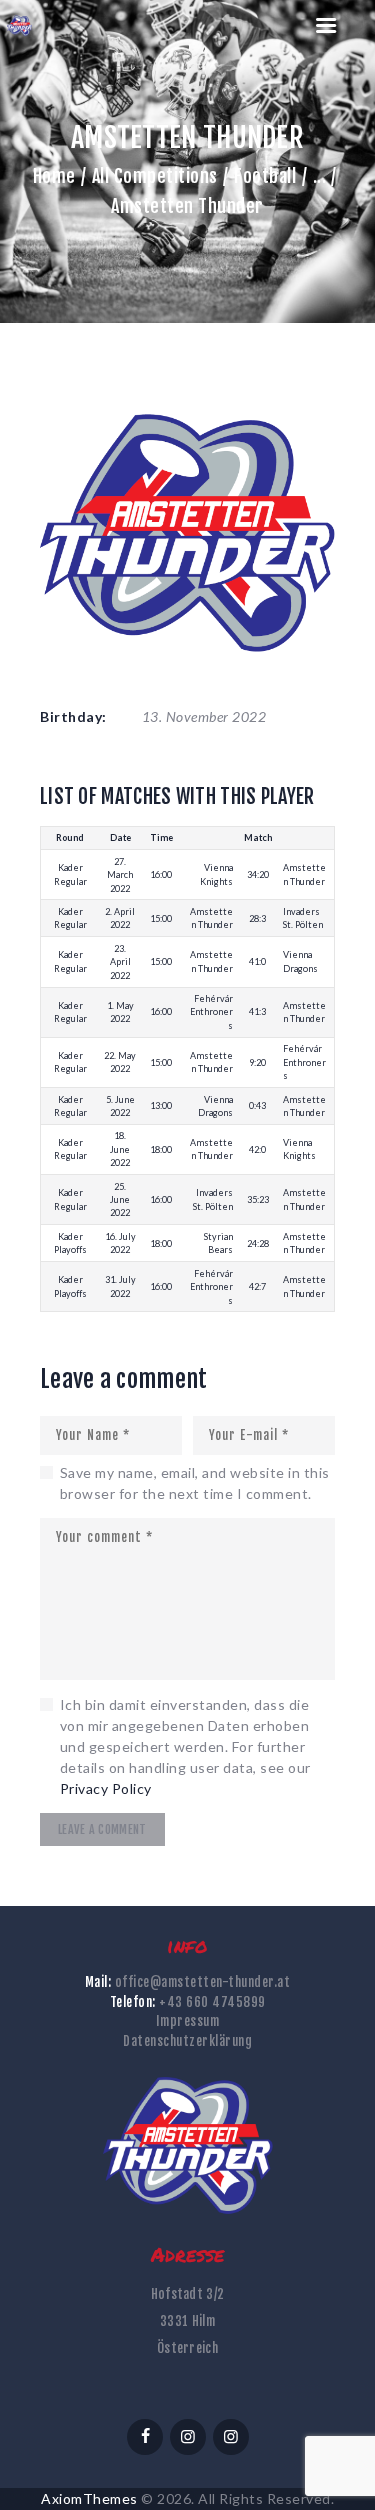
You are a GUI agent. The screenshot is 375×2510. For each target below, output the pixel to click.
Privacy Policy (106, 1788)
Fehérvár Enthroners (211, 1012)
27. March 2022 (120, 875)
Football (265, 176)
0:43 (257, 1105)
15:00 (161, 918)
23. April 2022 (120, 962)
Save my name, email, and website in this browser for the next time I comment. (195, 1483)
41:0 (257, 961)
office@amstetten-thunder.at (203, 1982)
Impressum (188, 2021)
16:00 (161, 874)
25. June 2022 (120, 1200)
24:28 (258, 1243)
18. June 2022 (120, 1149)
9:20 (257, 1062)
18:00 (161, 1149)
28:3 (257, 918)
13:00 (161, 1105)
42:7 (257, 1286)
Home (54, 176)
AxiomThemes (89, 2498)
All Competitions (155, 176)
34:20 (258, 874)
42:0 (257, 1149)
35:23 (258, 1199)
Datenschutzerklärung (187, 2041)
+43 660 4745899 (212, 2002)
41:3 (257, 1011)
